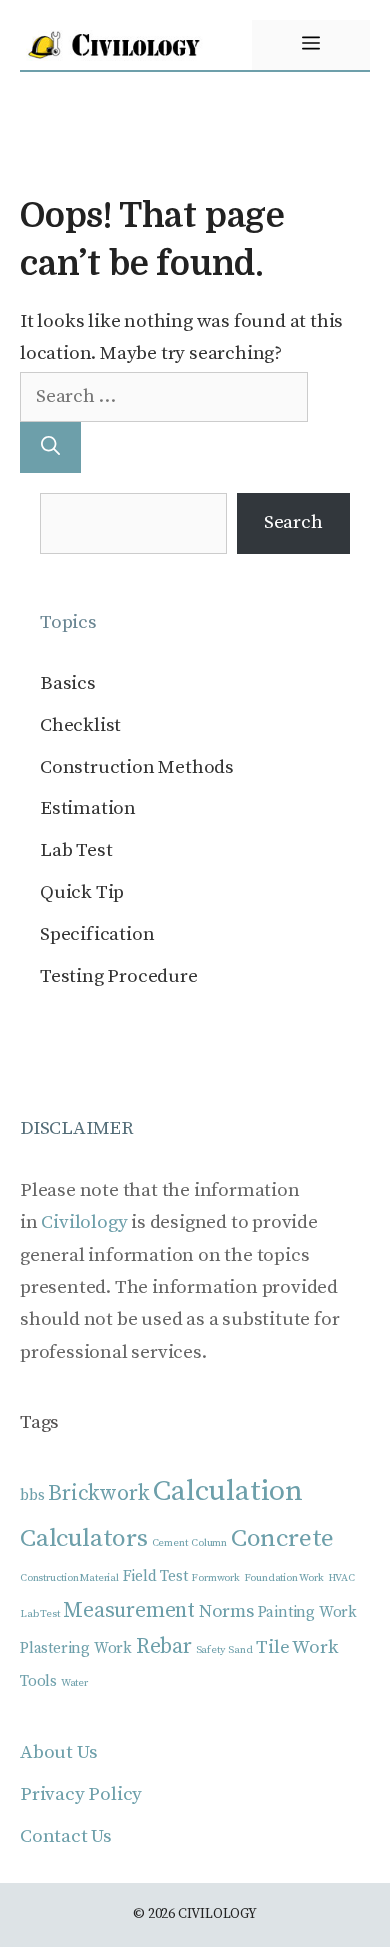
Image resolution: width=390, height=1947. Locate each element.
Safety (210, 1650)
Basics (68, 683)
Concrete (282, 1538)
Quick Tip (82, 892)
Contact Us (66, 1836)
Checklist (80, 725)
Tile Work (296, 1647)
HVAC (341, 1578)
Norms (226, 1611)
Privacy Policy (81, 1794)
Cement (170, 1543)
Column (209, 1543)
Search (293, 522)
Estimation (88, 808)
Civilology (84, 1222)
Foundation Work (284, 1578)
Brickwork (98, 1493)
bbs (32, 1495)
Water (74, 1683)
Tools (38, 1681)
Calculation (228, 1491)
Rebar (164, 1646)
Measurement (129, 1610)
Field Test (155, 1576)
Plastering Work (76, 1648)
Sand (240, 1650)
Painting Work (307, 1612)
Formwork (215, 1578)
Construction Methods (137, 767)
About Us (58, 1752)
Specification (97, 934)
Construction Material (69, 1578)
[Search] (50, 447)
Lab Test (76, 850)
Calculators (84, 1538)
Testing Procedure (119, 976)
